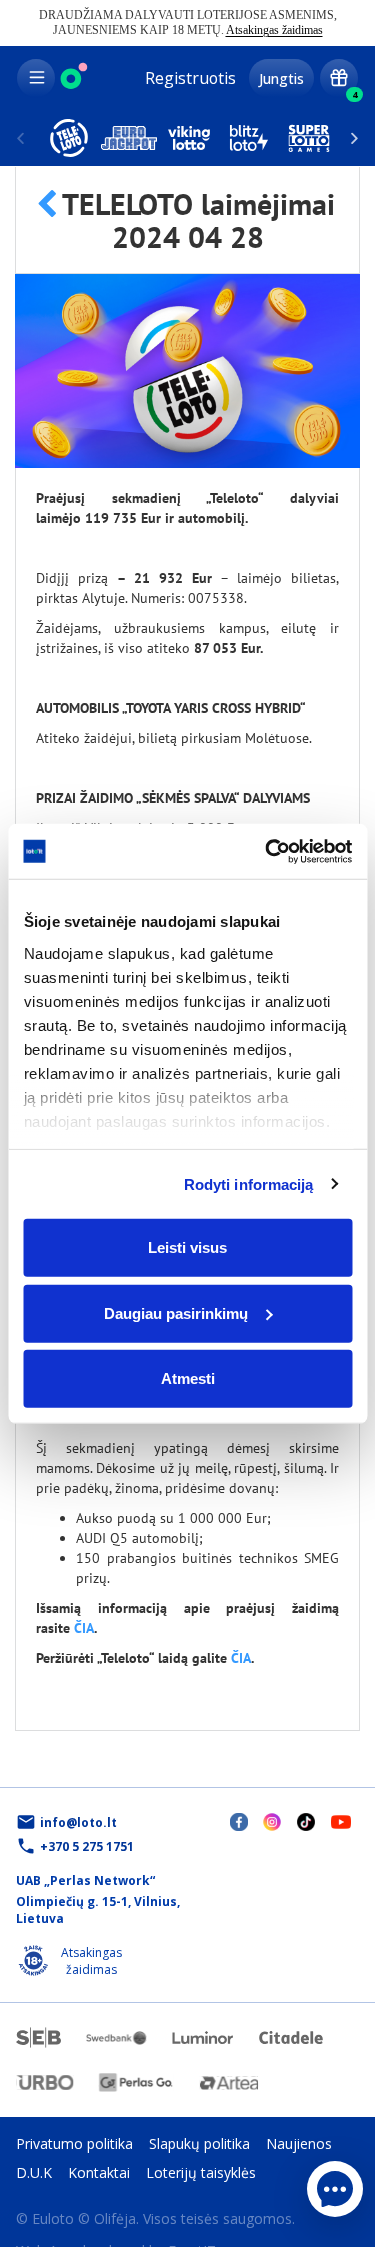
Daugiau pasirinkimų (176, 1312)
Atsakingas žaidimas (274, 30)
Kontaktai (99, 2172)
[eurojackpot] (129, 138)
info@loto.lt (78, 1822)
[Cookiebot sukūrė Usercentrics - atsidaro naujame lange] (267, 851)
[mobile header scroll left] (354, 138)
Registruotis (190, 78)
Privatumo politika (74, 2143)
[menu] (36, 78)
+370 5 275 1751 (87, 1846)
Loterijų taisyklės (201, 2172)
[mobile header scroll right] (20, 138)
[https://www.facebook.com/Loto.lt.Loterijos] (239, 1821)
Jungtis (281, 78)
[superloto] (309, 138)
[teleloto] (69, 138)
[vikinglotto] (189, 138)
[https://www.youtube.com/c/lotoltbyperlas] (341, 1820)
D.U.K (34, 2172)
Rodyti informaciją (249, 1183)
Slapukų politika (199, 2143)
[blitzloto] (249, 138)
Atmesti (188, 1378)
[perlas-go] (136, 2082)
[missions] (339, 78)
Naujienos (299, 2143)
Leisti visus (187, 1247)
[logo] (74, 78)
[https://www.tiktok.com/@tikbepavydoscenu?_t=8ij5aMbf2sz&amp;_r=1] (306, 1821)
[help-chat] (335, 2189)
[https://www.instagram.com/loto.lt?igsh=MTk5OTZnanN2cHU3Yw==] (272, 1821)
